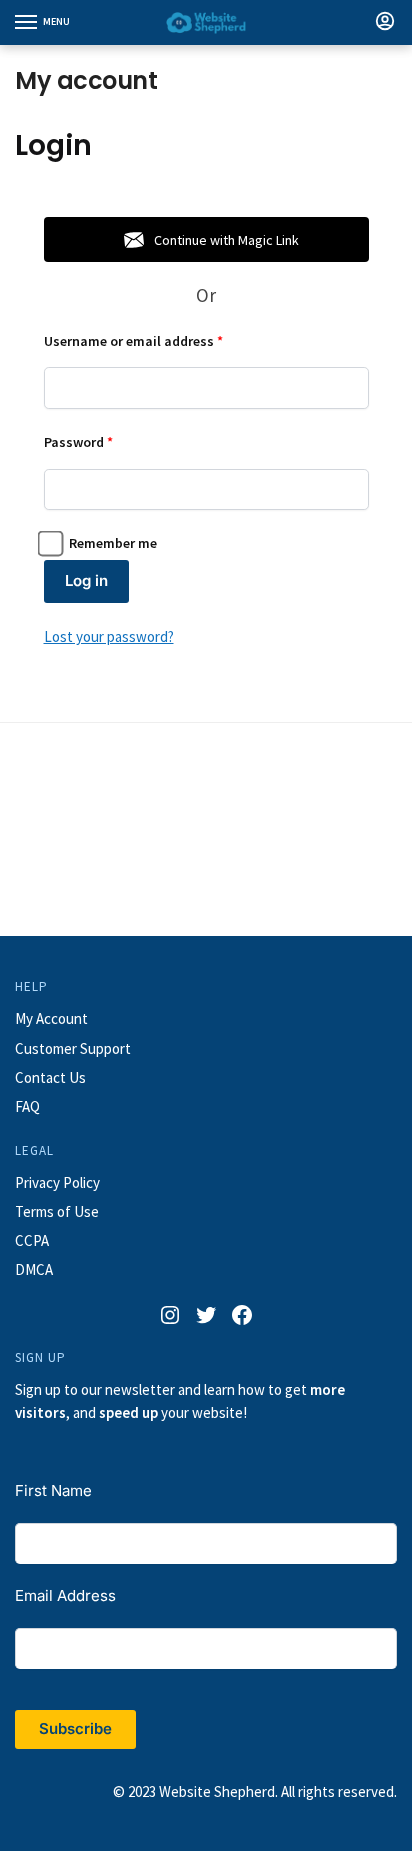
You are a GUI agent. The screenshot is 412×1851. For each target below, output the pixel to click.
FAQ (27, 1106)
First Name (53, 1490)
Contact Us (50, 1077)
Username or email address (160, 340)
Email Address (65, 1595)
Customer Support (73, 1048)
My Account (51, 1018)
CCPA (32, 1240)
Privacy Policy (57, 1182)
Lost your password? (109, 636)
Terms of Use (57, 1211)
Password (105, 441)
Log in (86, 580)
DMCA (34, 1269)
